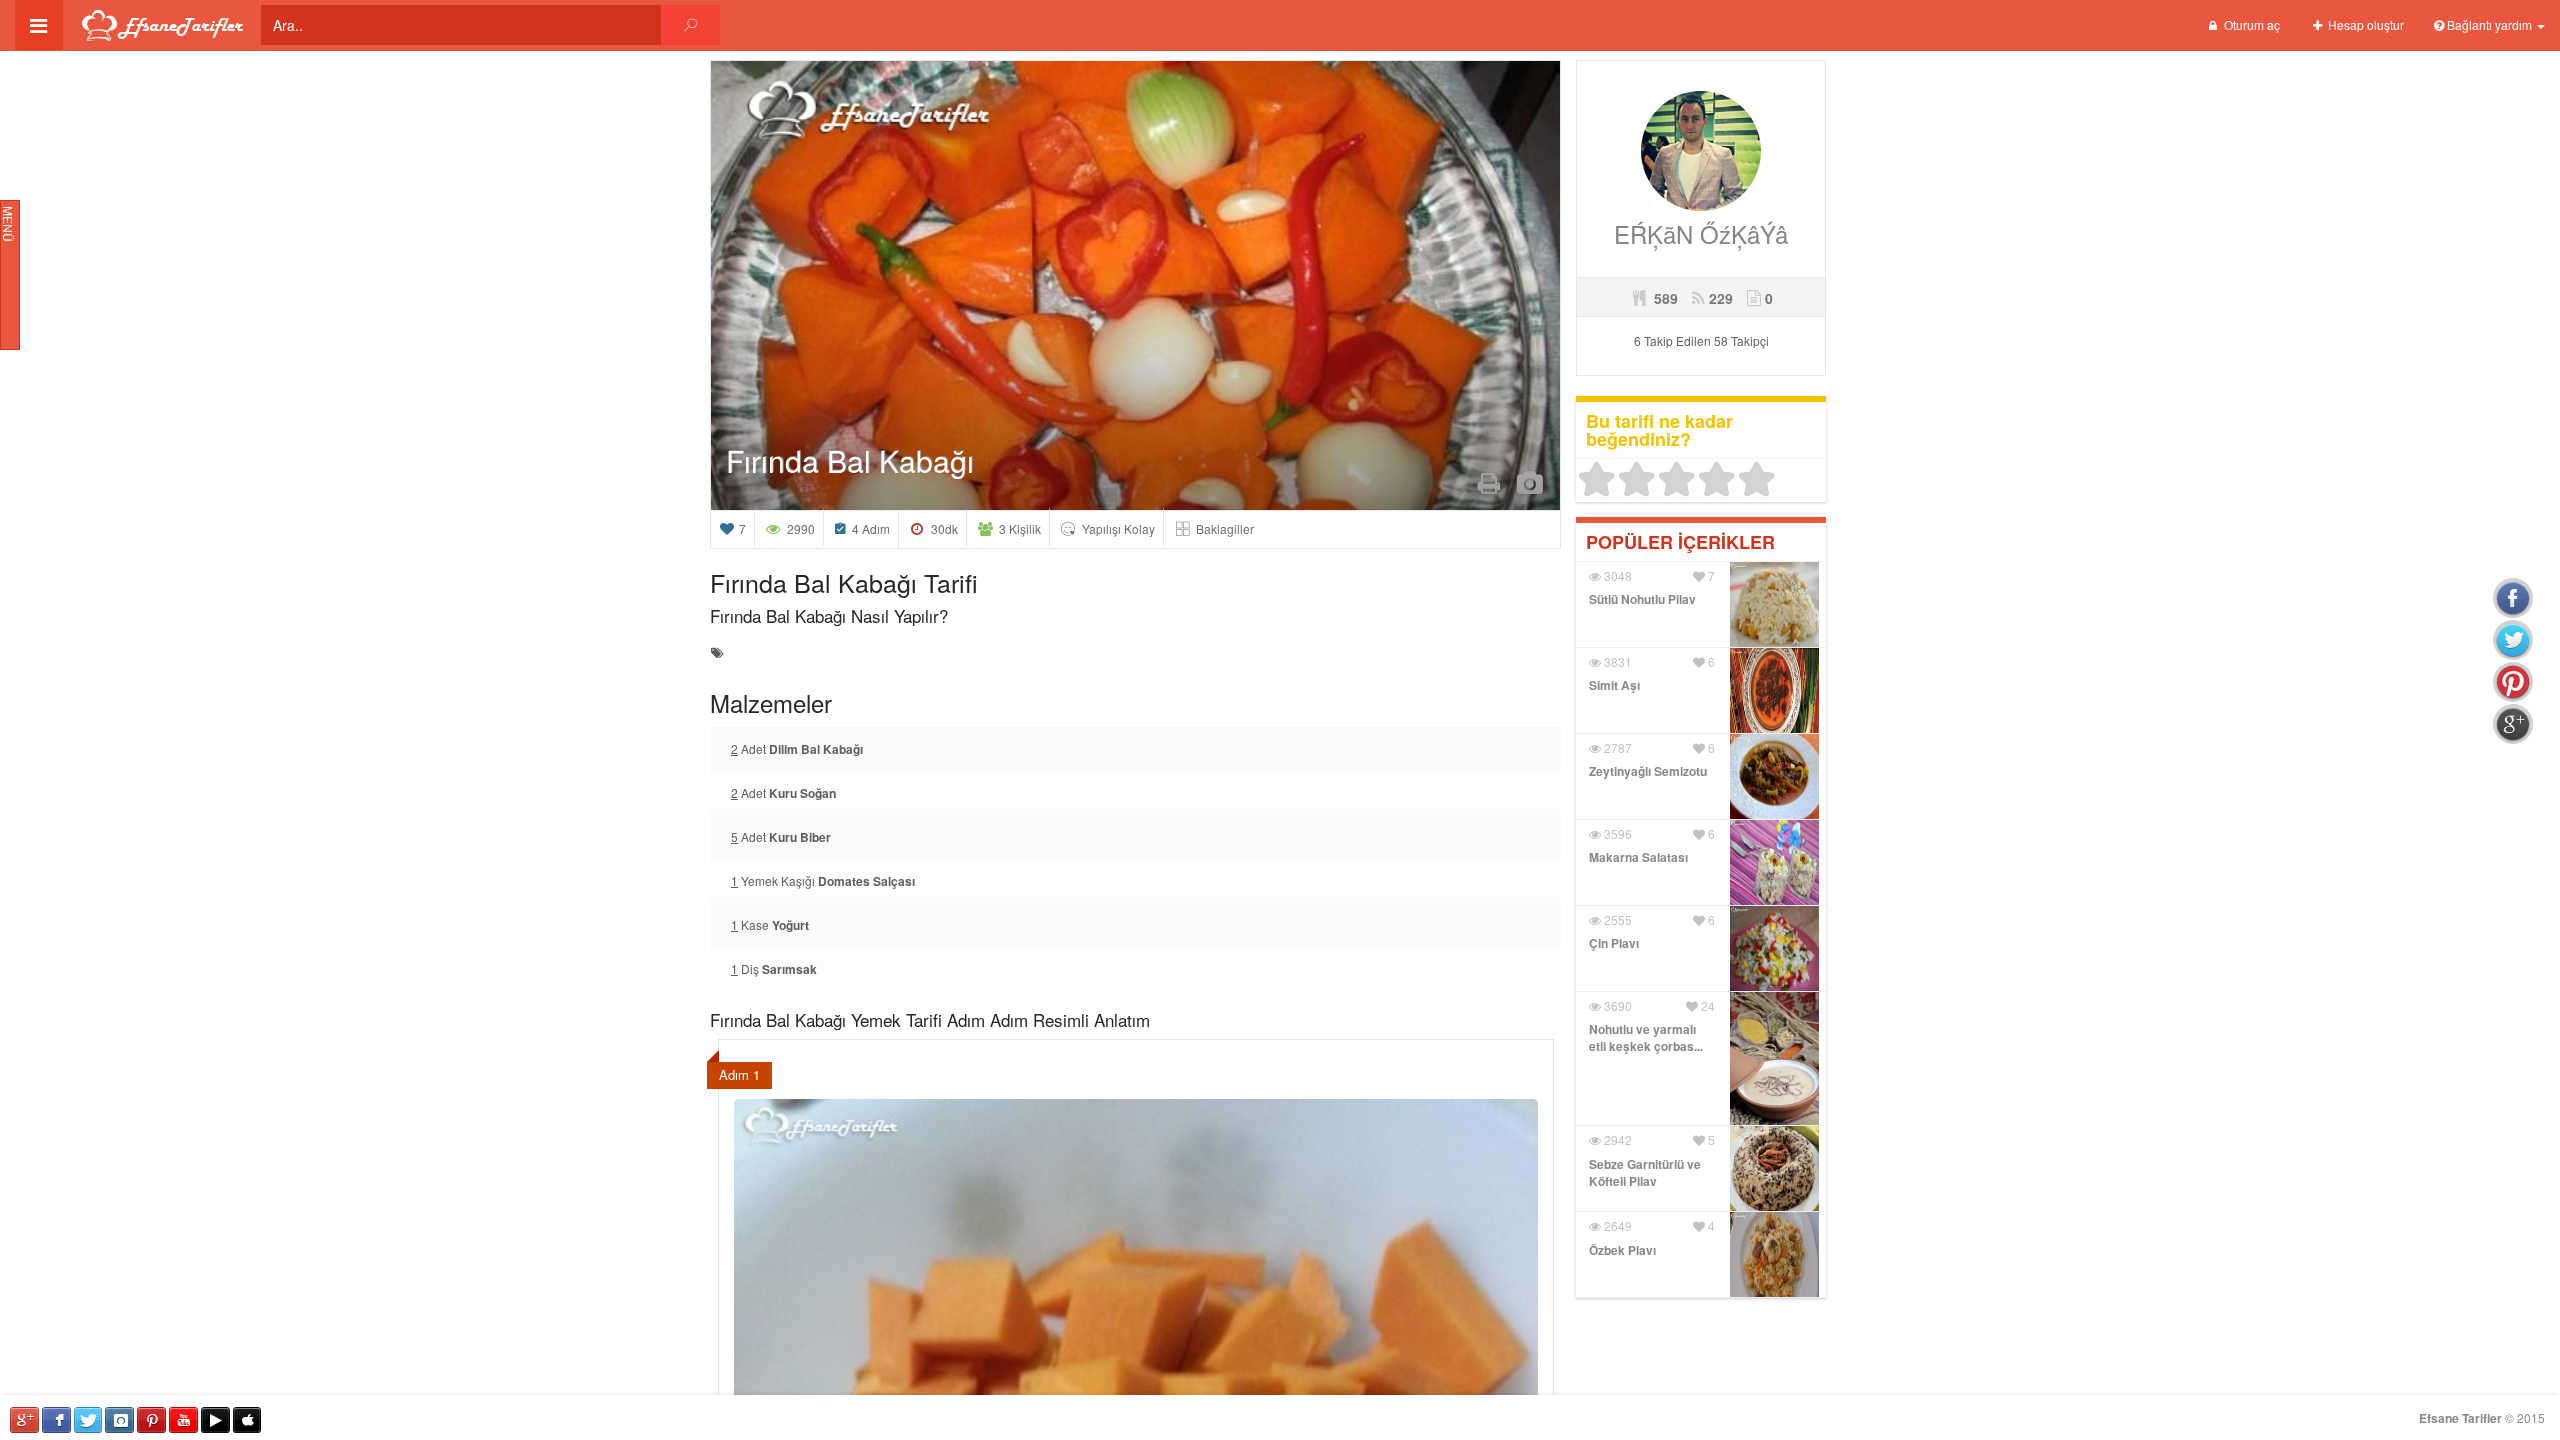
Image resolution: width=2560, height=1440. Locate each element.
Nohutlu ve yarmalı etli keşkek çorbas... (1646, 1037)
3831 (1616, 661)
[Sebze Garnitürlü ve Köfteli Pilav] (1774, 1166)
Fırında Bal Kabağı (850, 460)
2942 (1616, 1139)
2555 (1616, 919)
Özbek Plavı (1622, 1250)
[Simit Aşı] (1774, 687)
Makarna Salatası (1638, 857)
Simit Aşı (1614, 685)
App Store (247, 1420)
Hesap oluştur (2364, 24)
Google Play (215, 1420)
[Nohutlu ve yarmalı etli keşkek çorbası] (1774, 1056)
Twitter (88, 1420)
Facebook (56, 1420)
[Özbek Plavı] (1774, 1252)
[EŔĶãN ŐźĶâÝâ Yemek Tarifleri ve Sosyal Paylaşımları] (1701, 148)
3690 (1616, 1005)
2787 (1616, 747)
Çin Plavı (1614, 943)
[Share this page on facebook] (2513, 598)
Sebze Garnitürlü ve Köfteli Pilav (1645, 1172)
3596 (1616, 833)
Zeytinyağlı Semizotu (1648, 771)
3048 (1616, 575)
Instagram (119, 1420)
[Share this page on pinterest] (2513, 682)
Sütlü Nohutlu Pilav (1642, 599)
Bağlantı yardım (2489, 24)
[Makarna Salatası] (1774, 859)
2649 (1616, 1225)
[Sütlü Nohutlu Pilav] (1774, 601)
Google (24, 1420)
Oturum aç (2250, 24)
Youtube (183, 1420)
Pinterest (151, 1420)
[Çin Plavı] (1774, 945)
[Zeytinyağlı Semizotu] (1774, 773)
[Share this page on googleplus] (2513, 724)
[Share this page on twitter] (2513, 640)
